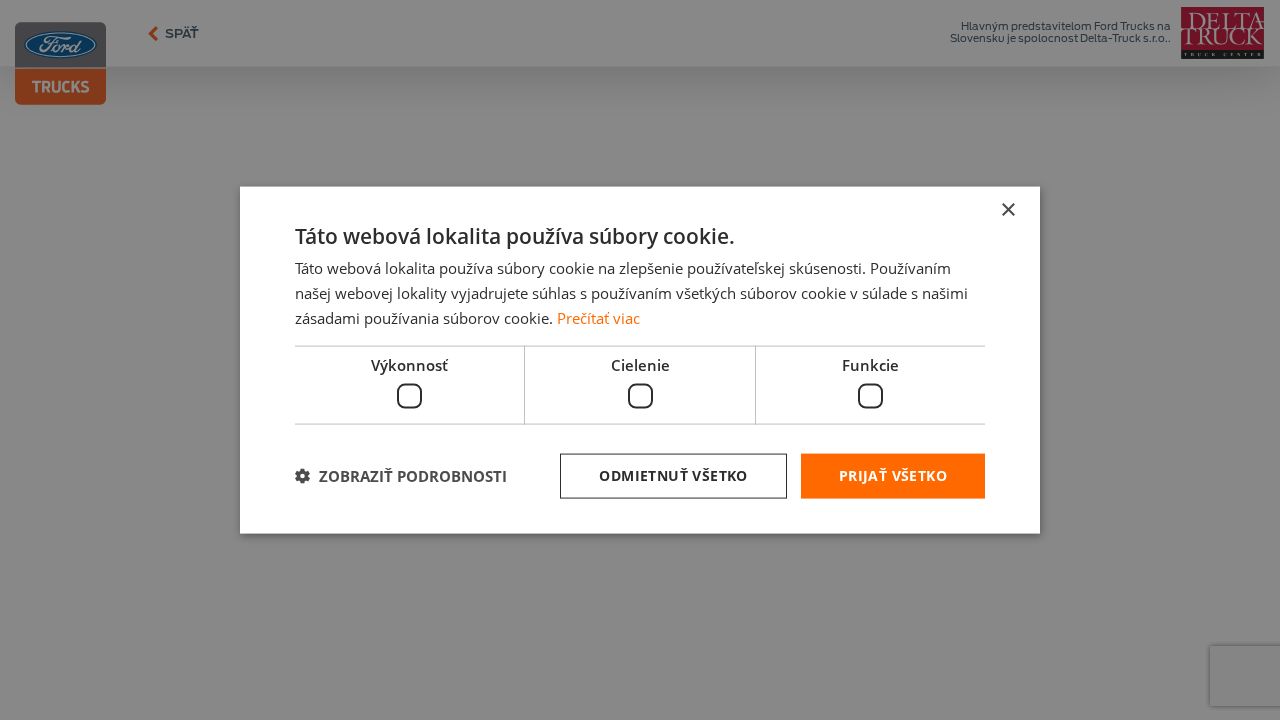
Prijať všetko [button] (893, 475)
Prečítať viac (598, 317)
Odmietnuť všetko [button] (673, 475)
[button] (401, 476)
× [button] (1007, 210)
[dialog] (640, 360)
